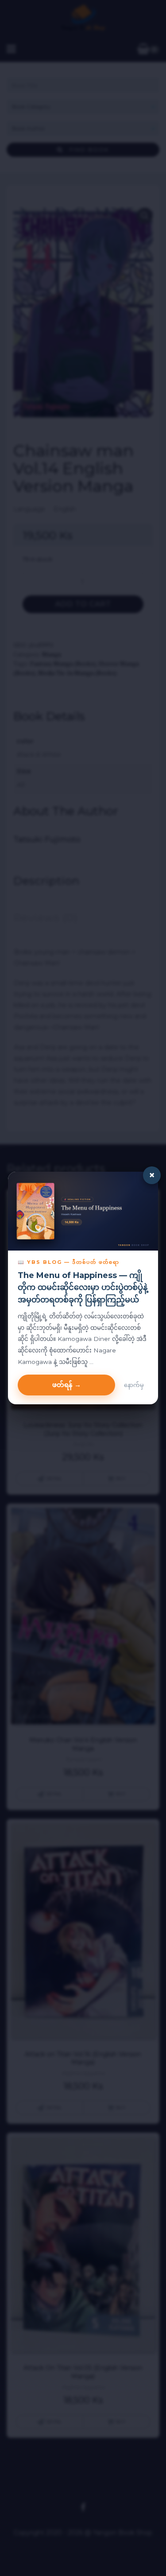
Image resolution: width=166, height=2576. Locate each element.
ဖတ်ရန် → (67, 1385)
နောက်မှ (134, 1385)
